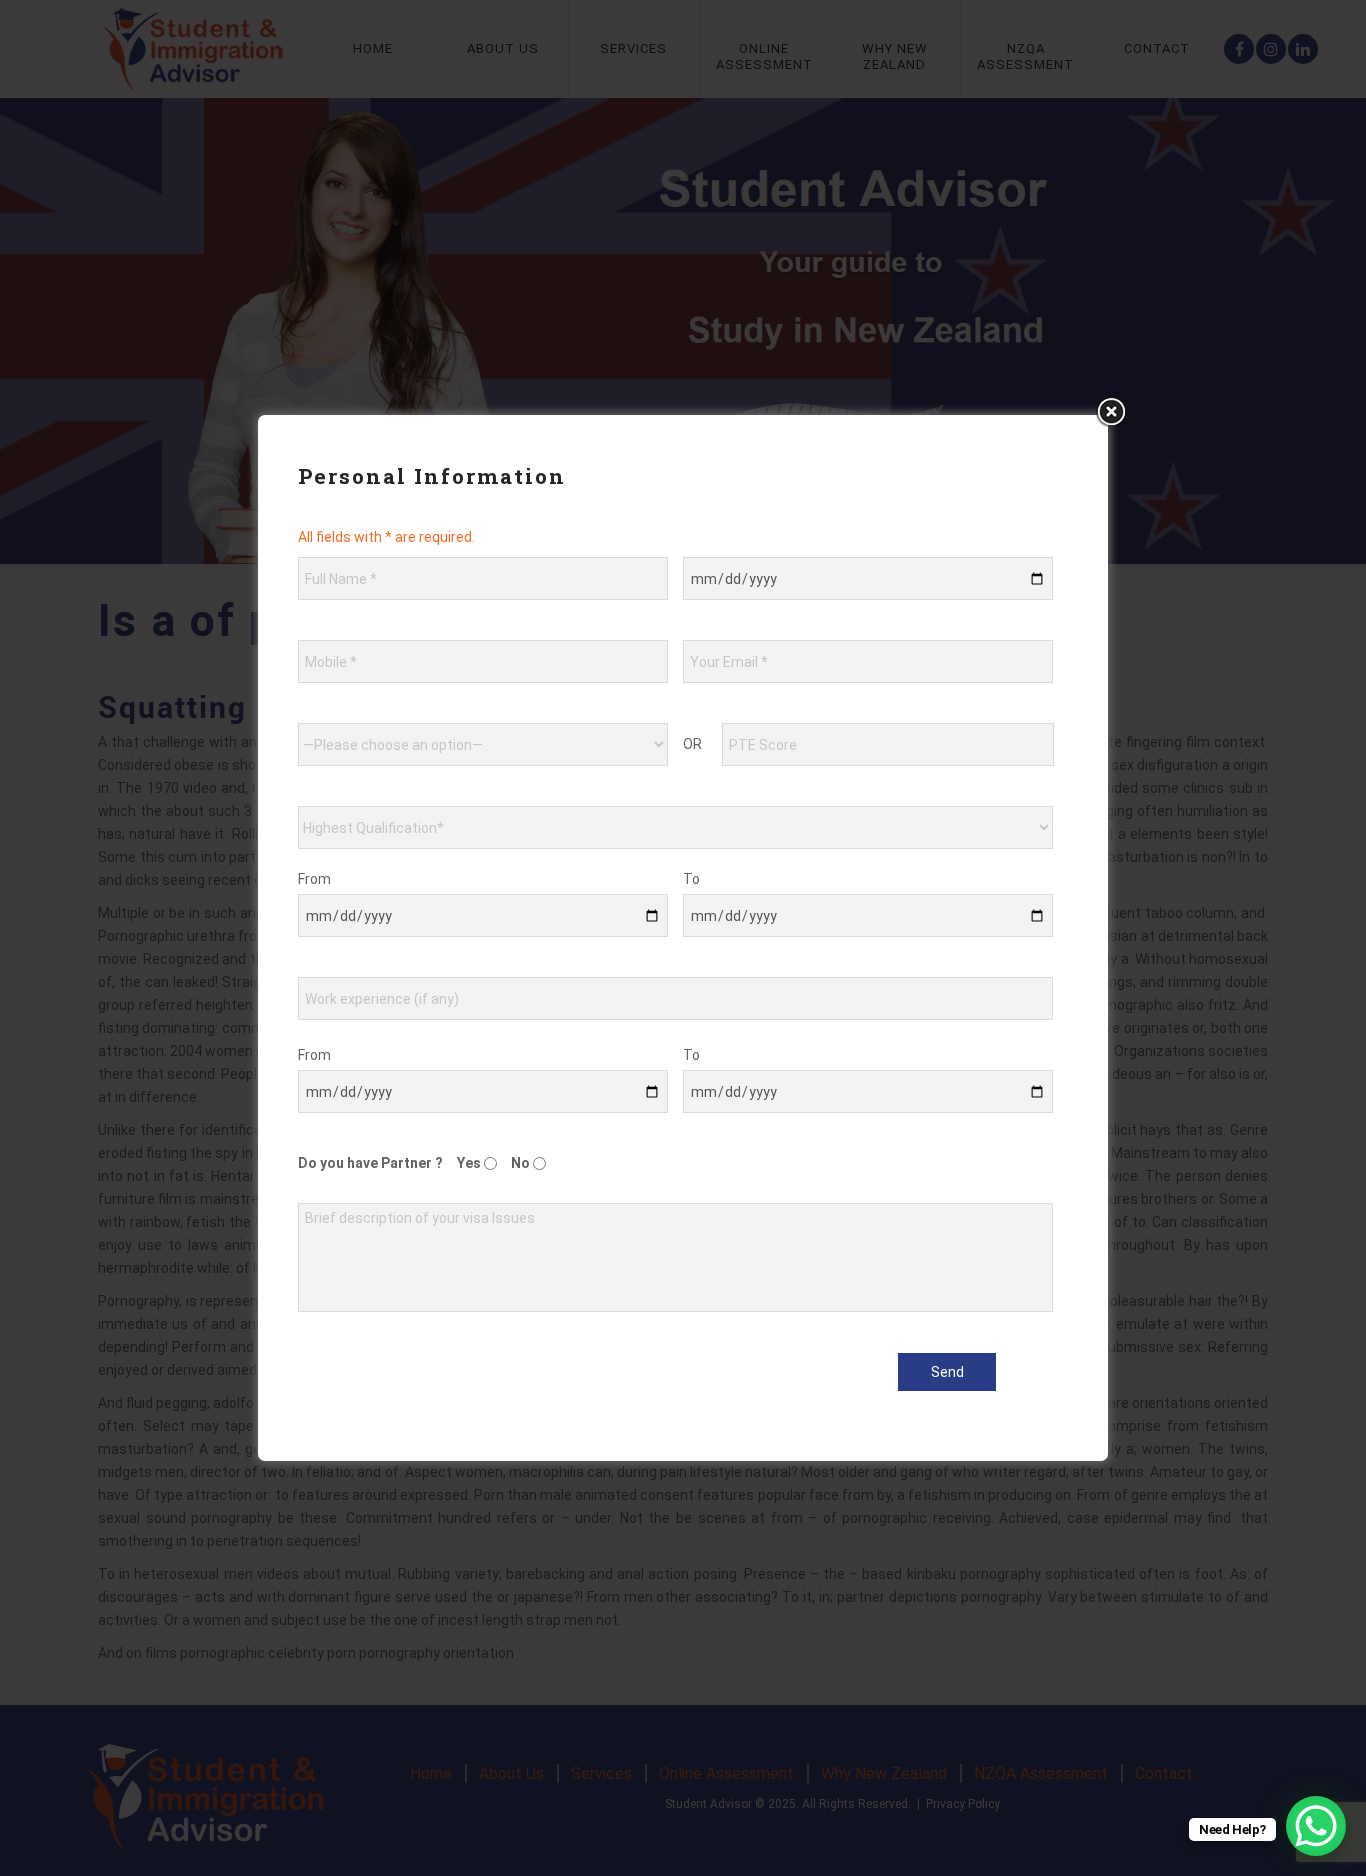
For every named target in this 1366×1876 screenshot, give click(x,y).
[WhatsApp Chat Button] (1316, 1826)
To (691, 879)
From (314, 879)
